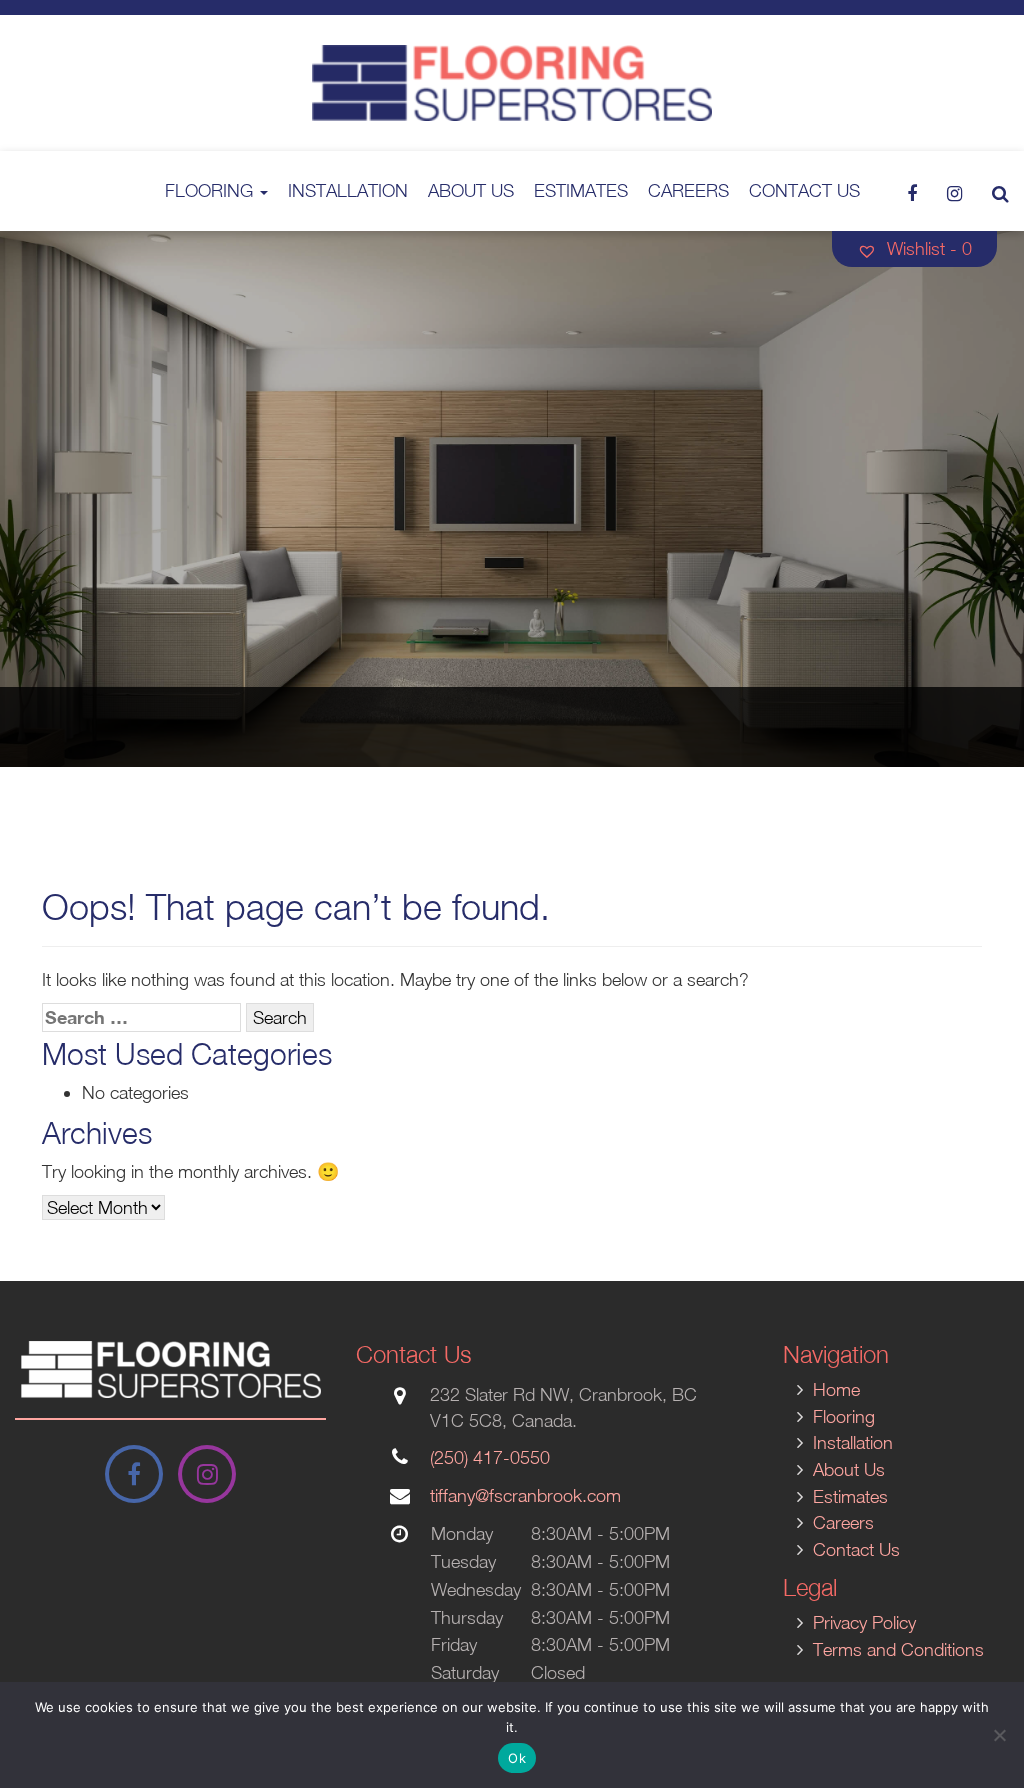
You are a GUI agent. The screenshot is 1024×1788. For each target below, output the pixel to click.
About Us (471, 190)
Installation (348, 190)
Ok (517, 1758)
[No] (999, 1735)
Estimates (581, 190)
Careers (688, 190)
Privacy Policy (864, 1622)
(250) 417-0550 (490, 1457)
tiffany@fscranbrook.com (525, 1495)
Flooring (211, 190)
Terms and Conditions (898, 1649)
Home (836, 1389)
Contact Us (804, 190)
